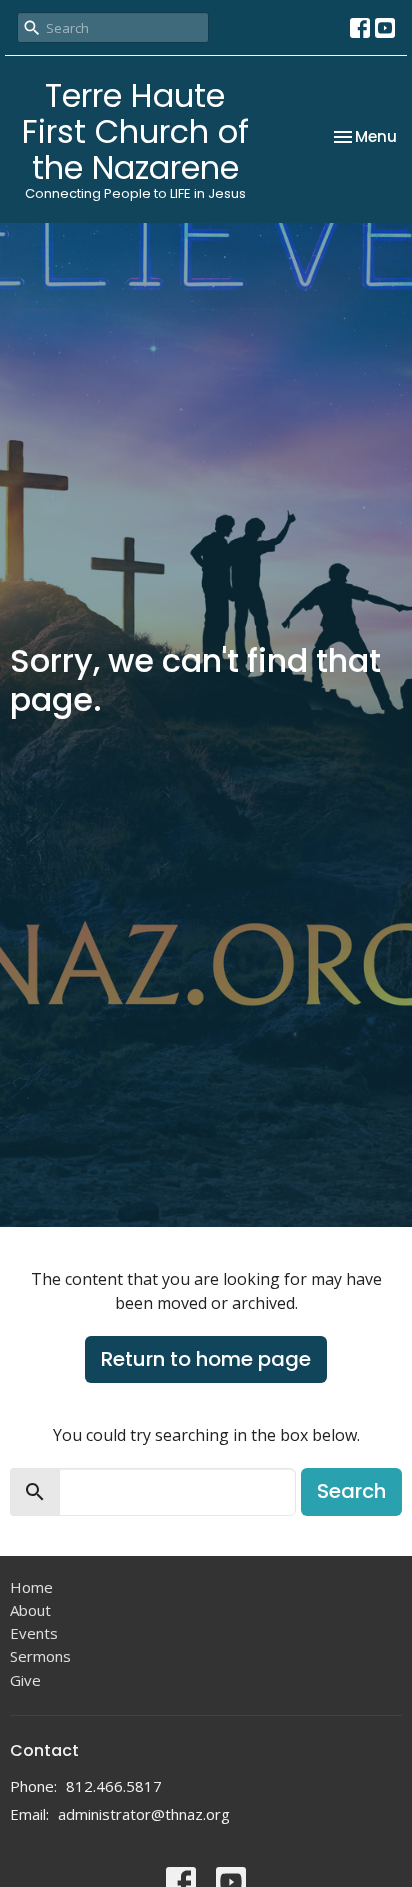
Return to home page (206, 1359)
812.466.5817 (114, 1786)
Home (31, 1587)
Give (25, 1680)
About (30, 1610)
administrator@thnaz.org (144, 1814)
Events (34, 1633)
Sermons (40, 1656)
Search (351, 1491)
